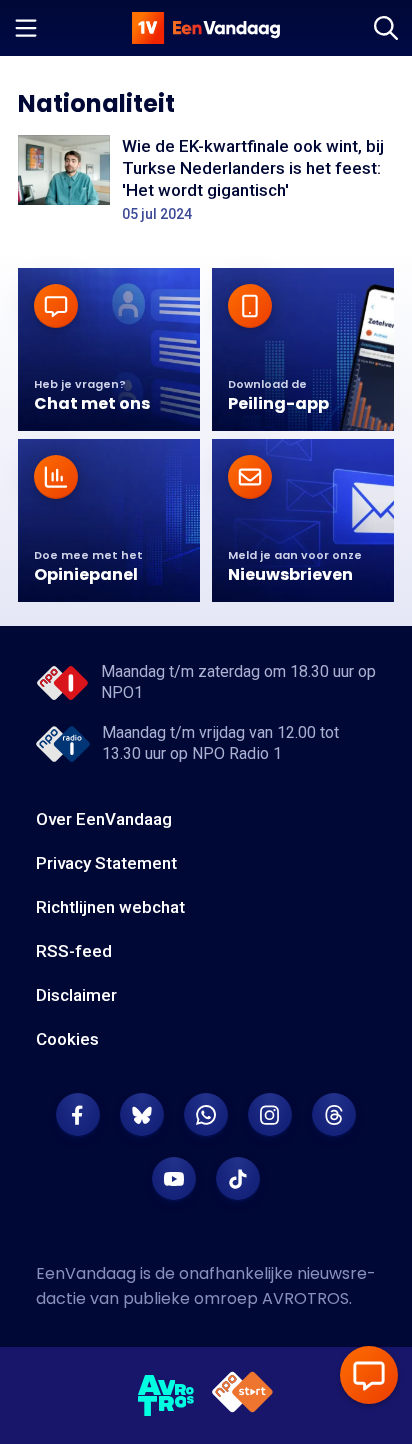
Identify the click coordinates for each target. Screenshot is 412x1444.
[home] (206, 28)
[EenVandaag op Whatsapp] (206, 1115)
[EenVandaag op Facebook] (78, 1115)
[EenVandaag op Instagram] (270, 1115)
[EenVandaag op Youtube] (174, 1179)
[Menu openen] (26, 28)
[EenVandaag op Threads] (334, 1115)
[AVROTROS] (166, 1396)
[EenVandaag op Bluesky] (142, 1115)
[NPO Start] (242, 1395)
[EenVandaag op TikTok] (238, 1179)
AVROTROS (305, 1298)
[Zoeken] (386, 28)
